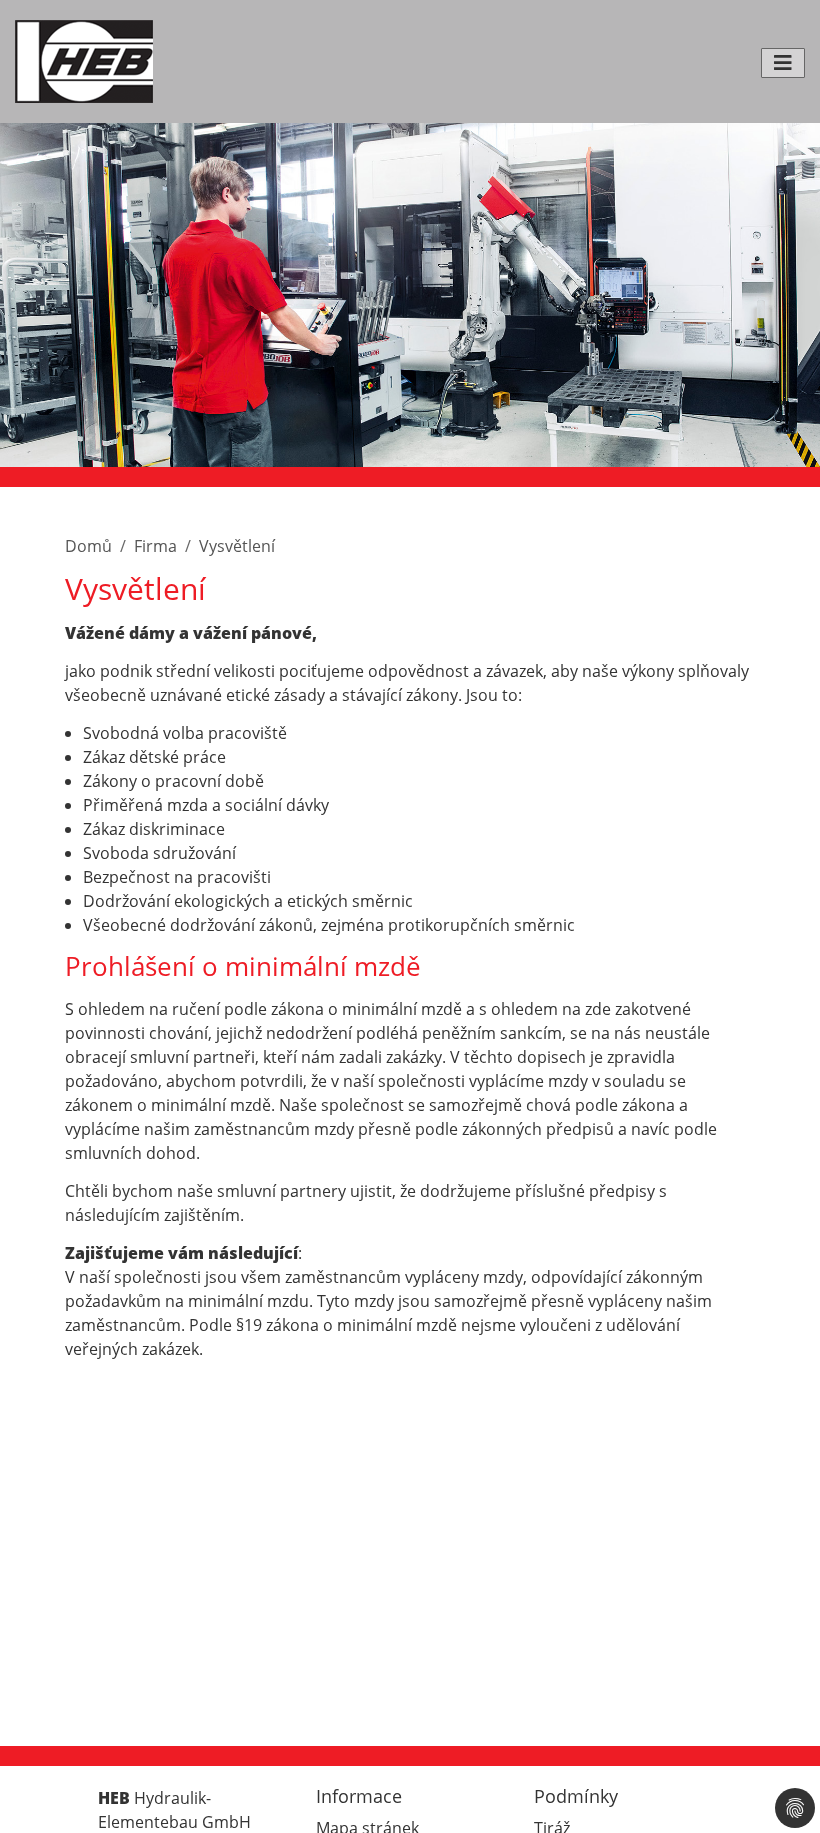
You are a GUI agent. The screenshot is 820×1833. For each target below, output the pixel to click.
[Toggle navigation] (783, 63)
